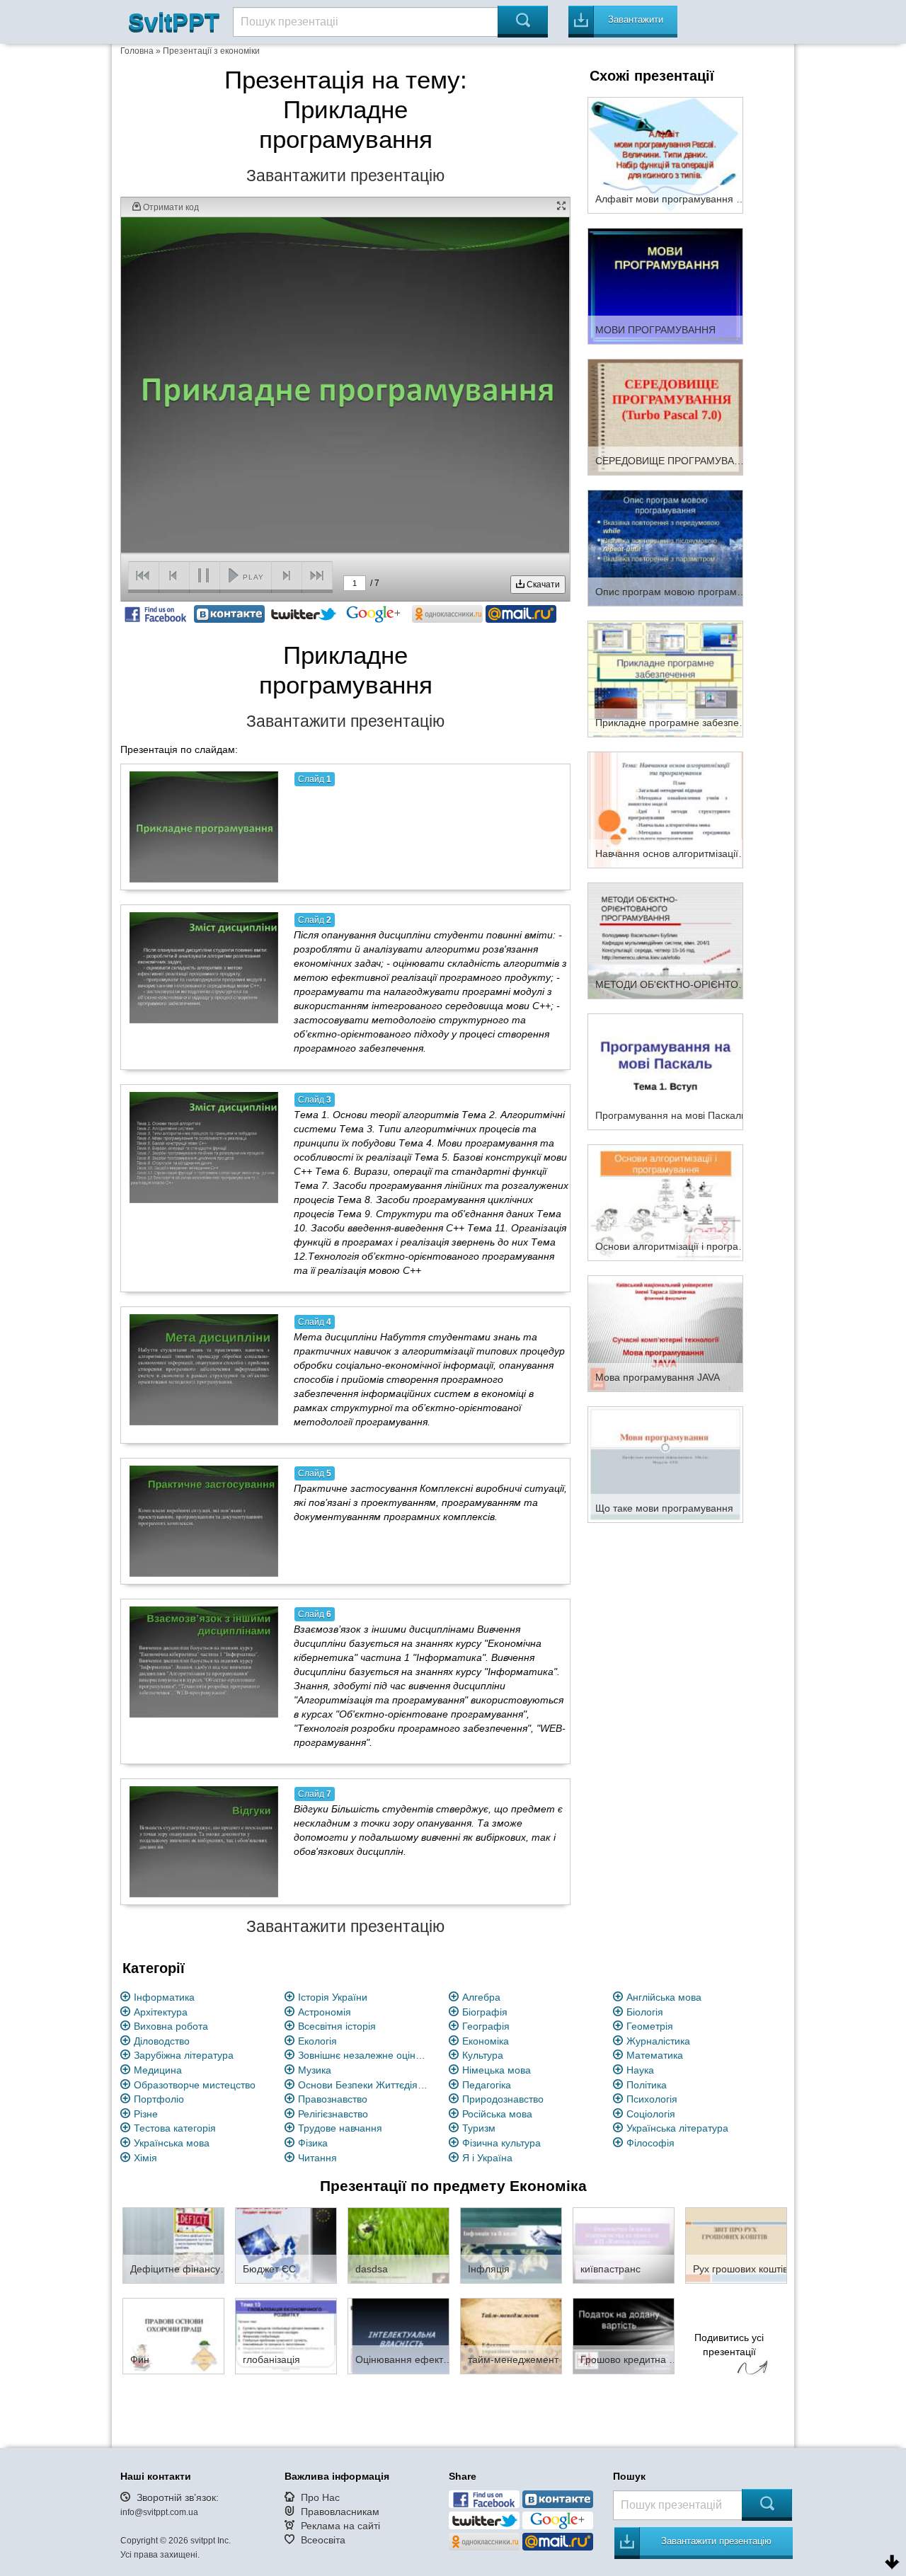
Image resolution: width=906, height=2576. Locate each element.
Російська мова (497, 2114)
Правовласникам (340, 2512)
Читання (317, 2158)
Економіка (486, 2041)
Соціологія (651, 2114)
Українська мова (172, 2143)
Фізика (313, 2143)
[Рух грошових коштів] (736, 2245)
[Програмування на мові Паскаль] (665, 1071)
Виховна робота (171, 2026)
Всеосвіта (323, 2540)
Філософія (650, 2143)
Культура (483, 2055)
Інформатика (164, 1997)
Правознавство (333, 2099)
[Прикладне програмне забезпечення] (665, 678)
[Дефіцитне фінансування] (173, 2245)
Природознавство (503, 2099)
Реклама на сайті (340, 2526)
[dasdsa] (398, 2245)
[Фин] (173, 2335)
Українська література (677, 2128)
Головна (137, 51)
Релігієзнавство (333, 2114)
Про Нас (320, 2497)
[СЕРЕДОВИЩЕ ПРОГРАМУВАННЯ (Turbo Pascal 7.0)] (665, 416)
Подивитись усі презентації (729, 2345)
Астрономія (325, 2012)
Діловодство (162, 2041)
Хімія (145, 2158)
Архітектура (161, 2012)
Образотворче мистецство (195, 2085)
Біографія (485, 2012)
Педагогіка (487, 2085)
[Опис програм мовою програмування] (665, 547)
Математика (655, 2055)
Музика (315, 2070)
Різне (146, 2114)
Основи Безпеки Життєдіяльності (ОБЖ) (365, 2085)
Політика (647, 2085)
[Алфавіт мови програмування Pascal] (665, 154)
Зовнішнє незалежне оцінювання (365, 2055)
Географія (486, 2026)
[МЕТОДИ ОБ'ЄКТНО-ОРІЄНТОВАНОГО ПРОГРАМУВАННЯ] (665, 940)
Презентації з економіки (211, 51)
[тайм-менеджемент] (511, 2335)
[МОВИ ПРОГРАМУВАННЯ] (665, 285)
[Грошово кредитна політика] (624, 2335)
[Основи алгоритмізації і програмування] (665, 1202)
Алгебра (481, 1997)
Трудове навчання (340, 2128)
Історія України (333, 1997)
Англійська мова (664, 1997)
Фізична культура (501, 2143)
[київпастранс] (624, 2245)
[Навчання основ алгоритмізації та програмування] (665, 809)
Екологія (317, 2041)
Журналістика (658, 2041)
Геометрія (650, 2026)
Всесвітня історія (337, 2026)
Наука (640, 2070)
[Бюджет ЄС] (286, 2245)
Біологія (645, 2012)
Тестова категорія (175, 2128)
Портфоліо (159, 2099)
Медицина (158, 2070)
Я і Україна (487, 2158)
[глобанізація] (286, 2335)
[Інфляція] (511, 2245)
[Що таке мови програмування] (665, 1464)
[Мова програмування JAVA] (665, 1333)
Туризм (479, 2128)
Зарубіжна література (184, 2055)
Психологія (652, 2099)
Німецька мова (497, 2070)
